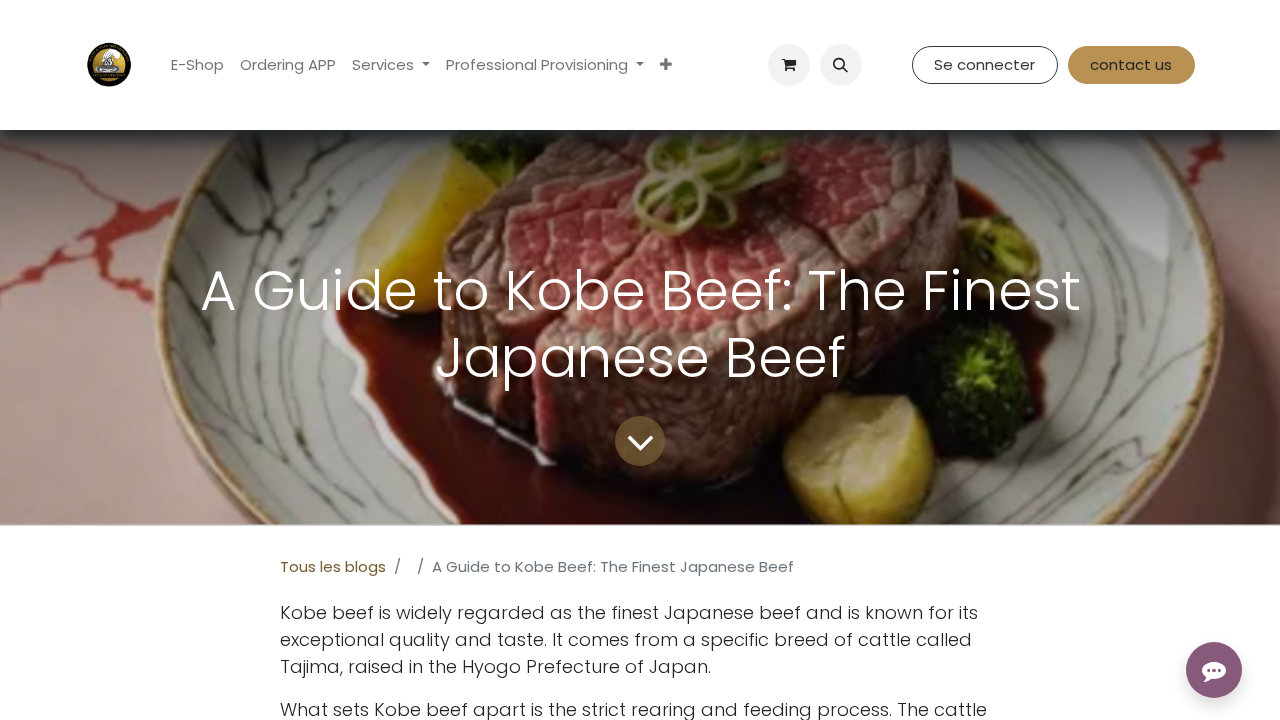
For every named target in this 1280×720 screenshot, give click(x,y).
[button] (841, 65)
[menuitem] (197, 65)
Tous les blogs (333, 566)
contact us (1131, 64)
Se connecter (984, 64)
